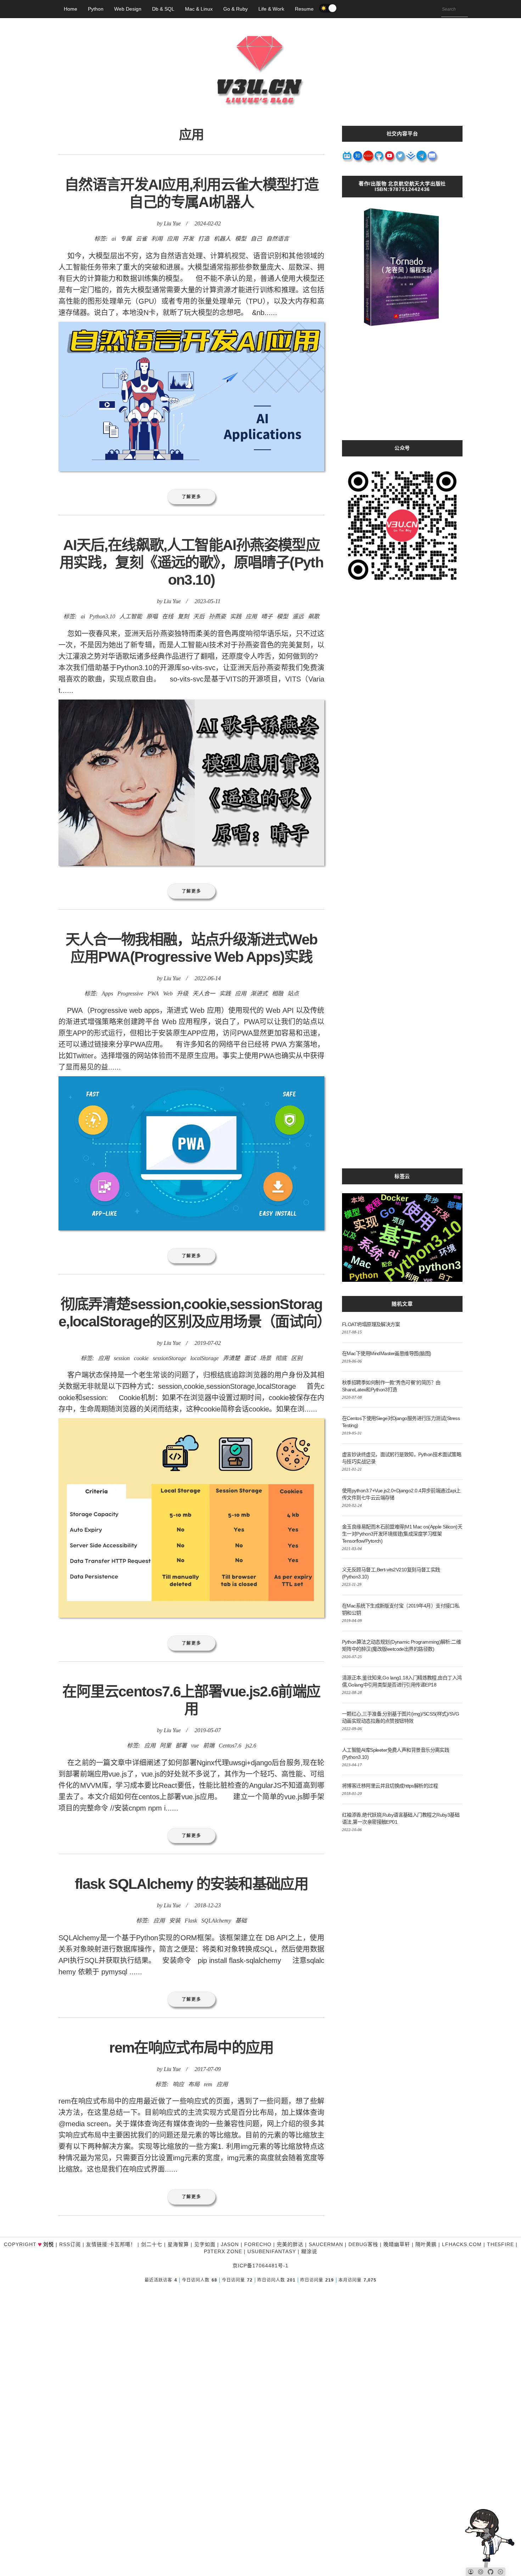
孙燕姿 (217, 616)
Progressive (130, 994)
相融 (278, 994)
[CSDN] (369, 158)
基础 (241, 1921)
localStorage (205, 1358)
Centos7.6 (230, 1746)
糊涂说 (309, 2251)
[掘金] (411, 158)
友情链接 (97, 2244)
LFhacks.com (462, 2244)
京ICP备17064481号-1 (260, 2266)
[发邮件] (432, 158)
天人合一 (204, 994)
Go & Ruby (236, 9)
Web (168, 994)
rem (208, 2084)
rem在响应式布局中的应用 (191, 2048)
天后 (199, 616)
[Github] (379, 158)
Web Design (128, 9)
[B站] (347, 158)
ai (114, 239)
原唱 (152, 616)
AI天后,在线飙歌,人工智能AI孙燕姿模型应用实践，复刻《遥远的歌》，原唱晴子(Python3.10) (191, 562)
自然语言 (278, 239)
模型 (241, 239)
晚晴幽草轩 (397, 2244)
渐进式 (259, 994)
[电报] (422, 158)
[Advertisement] (402, 391)
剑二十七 (152, 2244)
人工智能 (131, 616)
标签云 (402, 1176)
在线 (168, 616)
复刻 (183, 616)
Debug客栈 (363, 2244)
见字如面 (205, 2244)
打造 (204, 239)
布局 (194, 2084)
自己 (256, 239)
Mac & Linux (199, 9)
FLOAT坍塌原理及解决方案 (371, 1324)
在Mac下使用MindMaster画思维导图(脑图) (386, 1353)
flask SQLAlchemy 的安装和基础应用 (191, 1884)
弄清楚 (231, 1358)
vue (195, 1746)
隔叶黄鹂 (426, 2244)
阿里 (166, 1746)
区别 (297, 1358)
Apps (107, 994)
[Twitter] (400, 158)
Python (96, 9)
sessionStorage (169, 1358)
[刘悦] (260, 119)
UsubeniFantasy (272, 2251)
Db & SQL (163, 9)
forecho (258, 2244)
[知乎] (358, 158)
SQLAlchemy (216, 1921)
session (122, 1358)
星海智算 (178, 2244)
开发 (188, 239)
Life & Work (271, 9)
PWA (153, 994)
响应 (178, 2084)
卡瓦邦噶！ (122, 2244)
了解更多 (192, 497)
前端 (209, 1746)
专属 (126, 239)
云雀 (141, 239)
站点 (293, 994)
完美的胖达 (290, 2244)
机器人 (222, 239)
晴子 (267, 616)
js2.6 (251, 1746)
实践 (236, 616)
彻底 (281, 1358)
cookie (141, 1358)
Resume (304, 9)
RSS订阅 (70, 2244)
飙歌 (314, 616)
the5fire (500, 2244)
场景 (265, 1358)
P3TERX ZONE (223, 2251)
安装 (175, 1921)
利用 (157, 239)
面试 (250, 1358)
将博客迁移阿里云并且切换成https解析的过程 (390, 1786)
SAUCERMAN (326, 2244)
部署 (181, 1746)
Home (71, 9)
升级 (183, 994)
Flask (191, 1921)
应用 (173, 239)
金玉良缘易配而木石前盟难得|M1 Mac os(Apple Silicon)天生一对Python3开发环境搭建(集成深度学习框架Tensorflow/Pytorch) (402, 1534)
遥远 (298, 616)
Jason (230, 2244)
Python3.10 (102, 616)
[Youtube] (390, 158)
